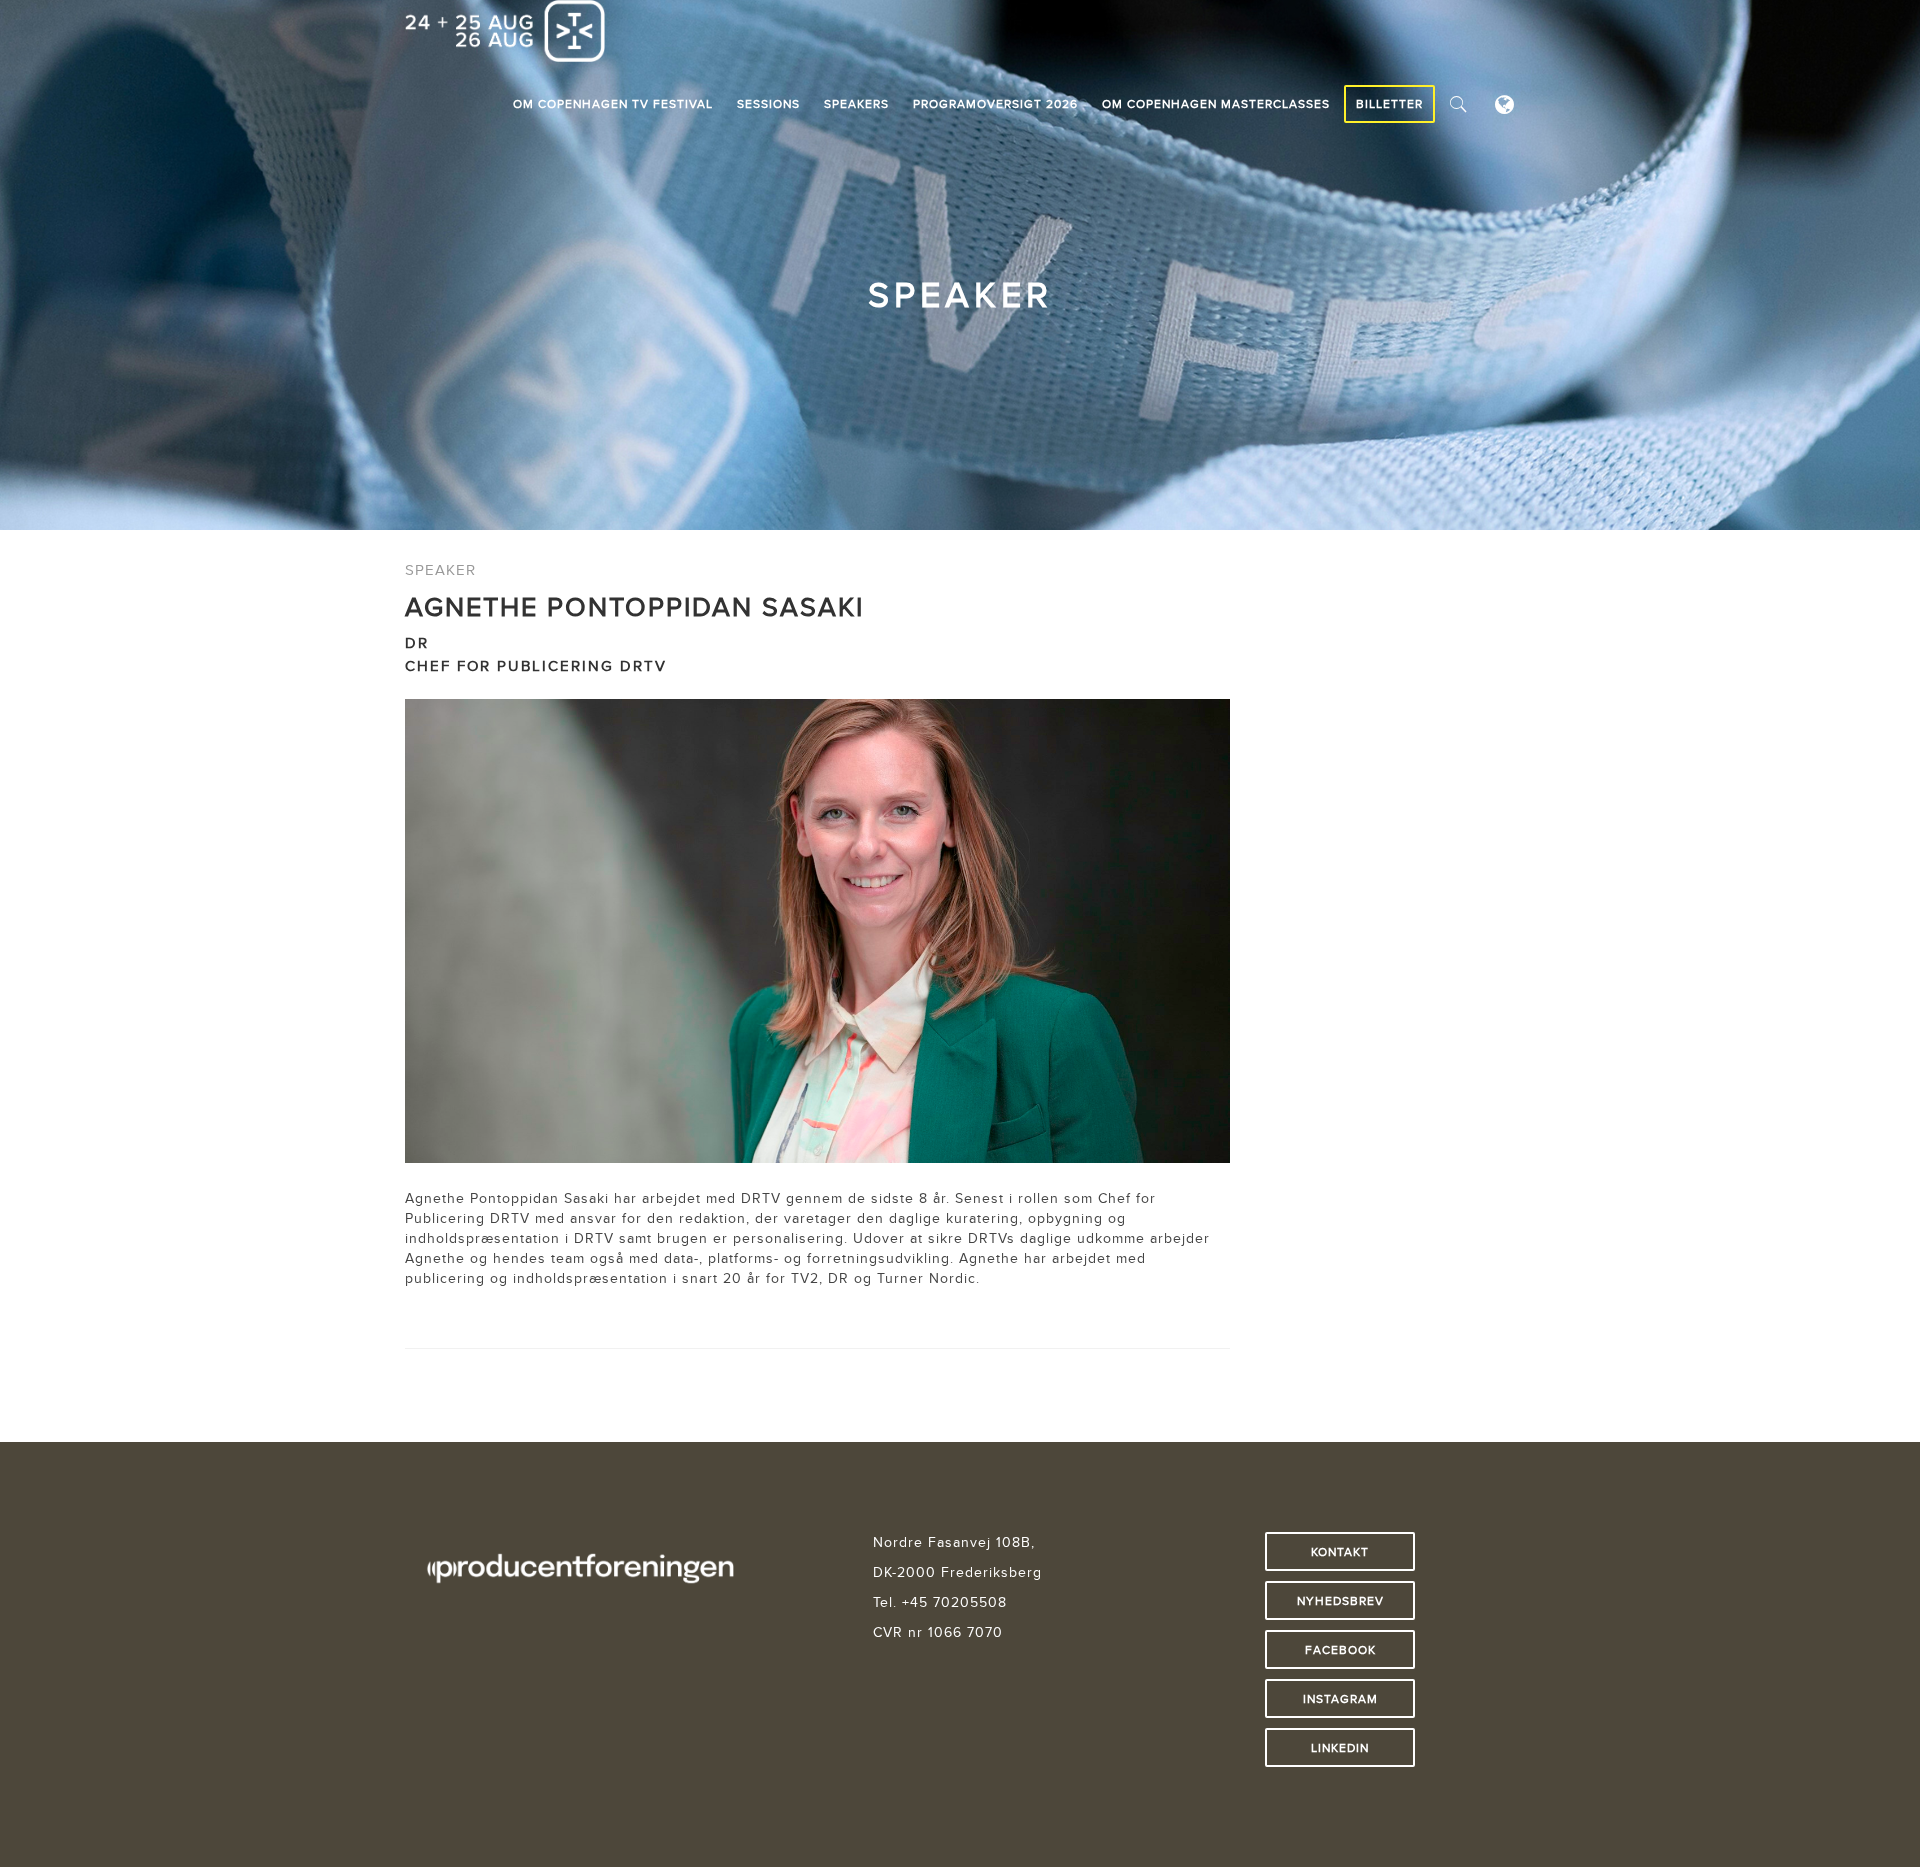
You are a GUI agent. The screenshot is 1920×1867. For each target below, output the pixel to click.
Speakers (856, 103)
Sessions (768, 103)
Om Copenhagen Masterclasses (1216, 103)
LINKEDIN (1340, 1747)
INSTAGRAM (1340, 1698)
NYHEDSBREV (1340, 1600)
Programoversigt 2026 (995, 103)
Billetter (1389, 103)
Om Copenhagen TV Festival (613, 103)
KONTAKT (1340, 1551)
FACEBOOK (1340, 1649)
